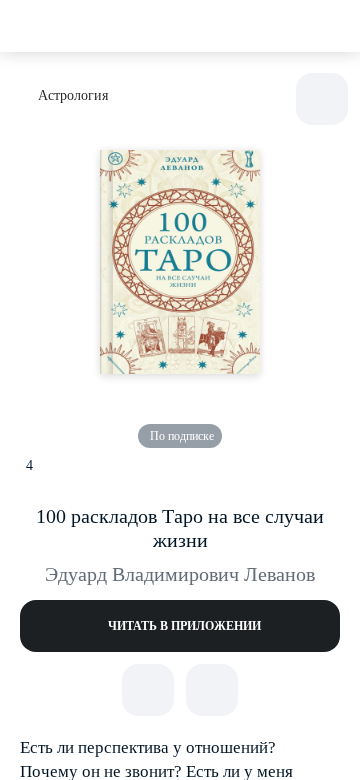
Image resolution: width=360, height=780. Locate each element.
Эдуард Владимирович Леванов (180, 574)
